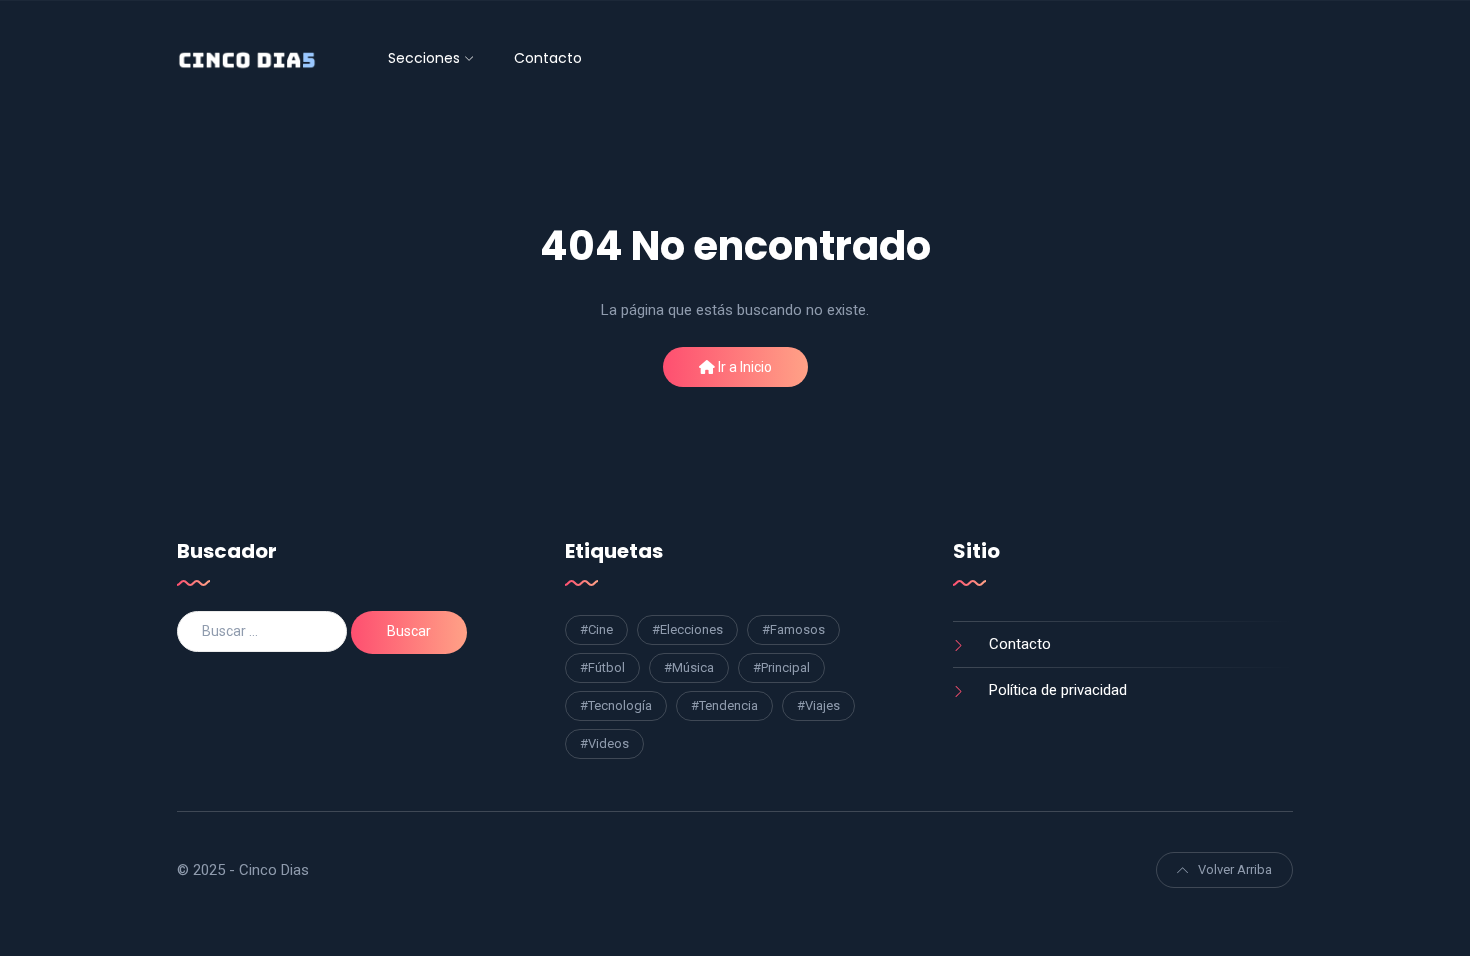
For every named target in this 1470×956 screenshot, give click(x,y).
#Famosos (793, 629)
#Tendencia (724, 705)
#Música (689, 667)
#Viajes (818, 705)
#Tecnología (616, 705)
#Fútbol (602, 667)
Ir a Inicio (743, 367)
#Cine (596, 629)
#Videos (604, 743)
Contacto (548, 58)
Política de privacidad (1058, 690)
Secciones (424, 58)
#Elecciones (687, 629)
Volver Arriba (1235, 869)
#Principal (781, 667)
